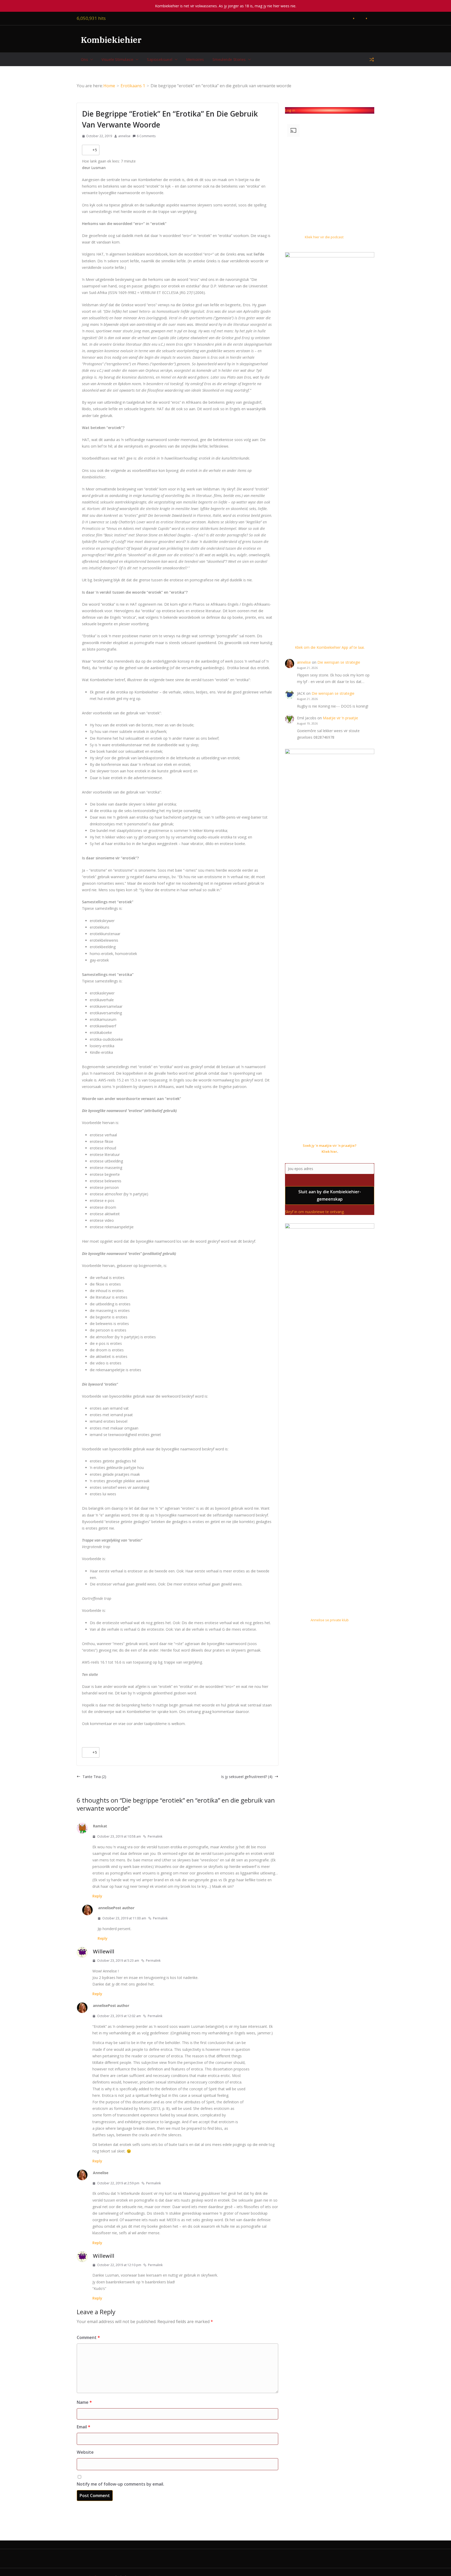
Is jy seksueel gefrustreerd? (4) (247, 1777)
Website (85, 2452)
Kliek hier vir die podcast (324, 237)
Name (84, 2402)
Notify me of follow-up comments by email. (120, 2484)
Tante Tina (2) (94, 1777)
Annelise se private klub (330, 1620)
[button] (91, 60)
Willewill (104, 1951)
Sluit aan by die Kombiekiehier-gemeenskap (330, 1196)
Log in (290, 110)
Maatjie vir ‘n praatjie (340, 718)
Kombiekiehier (111, 40)
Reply (97, 1896)
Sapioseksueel (160, 59)
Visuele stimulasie (117, 59)
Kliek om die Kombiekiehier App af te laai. (330, 647)
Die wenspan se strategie (339, 662)
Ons (84, 59)
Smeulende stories (229, 59)
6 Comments (146, 136)
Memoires (195, 59)
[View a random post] (372, 60)
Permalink (155, 1836)
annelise (124, 136)
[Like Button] (87, 150)
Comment (88, 2337)
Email (84, 2427)
